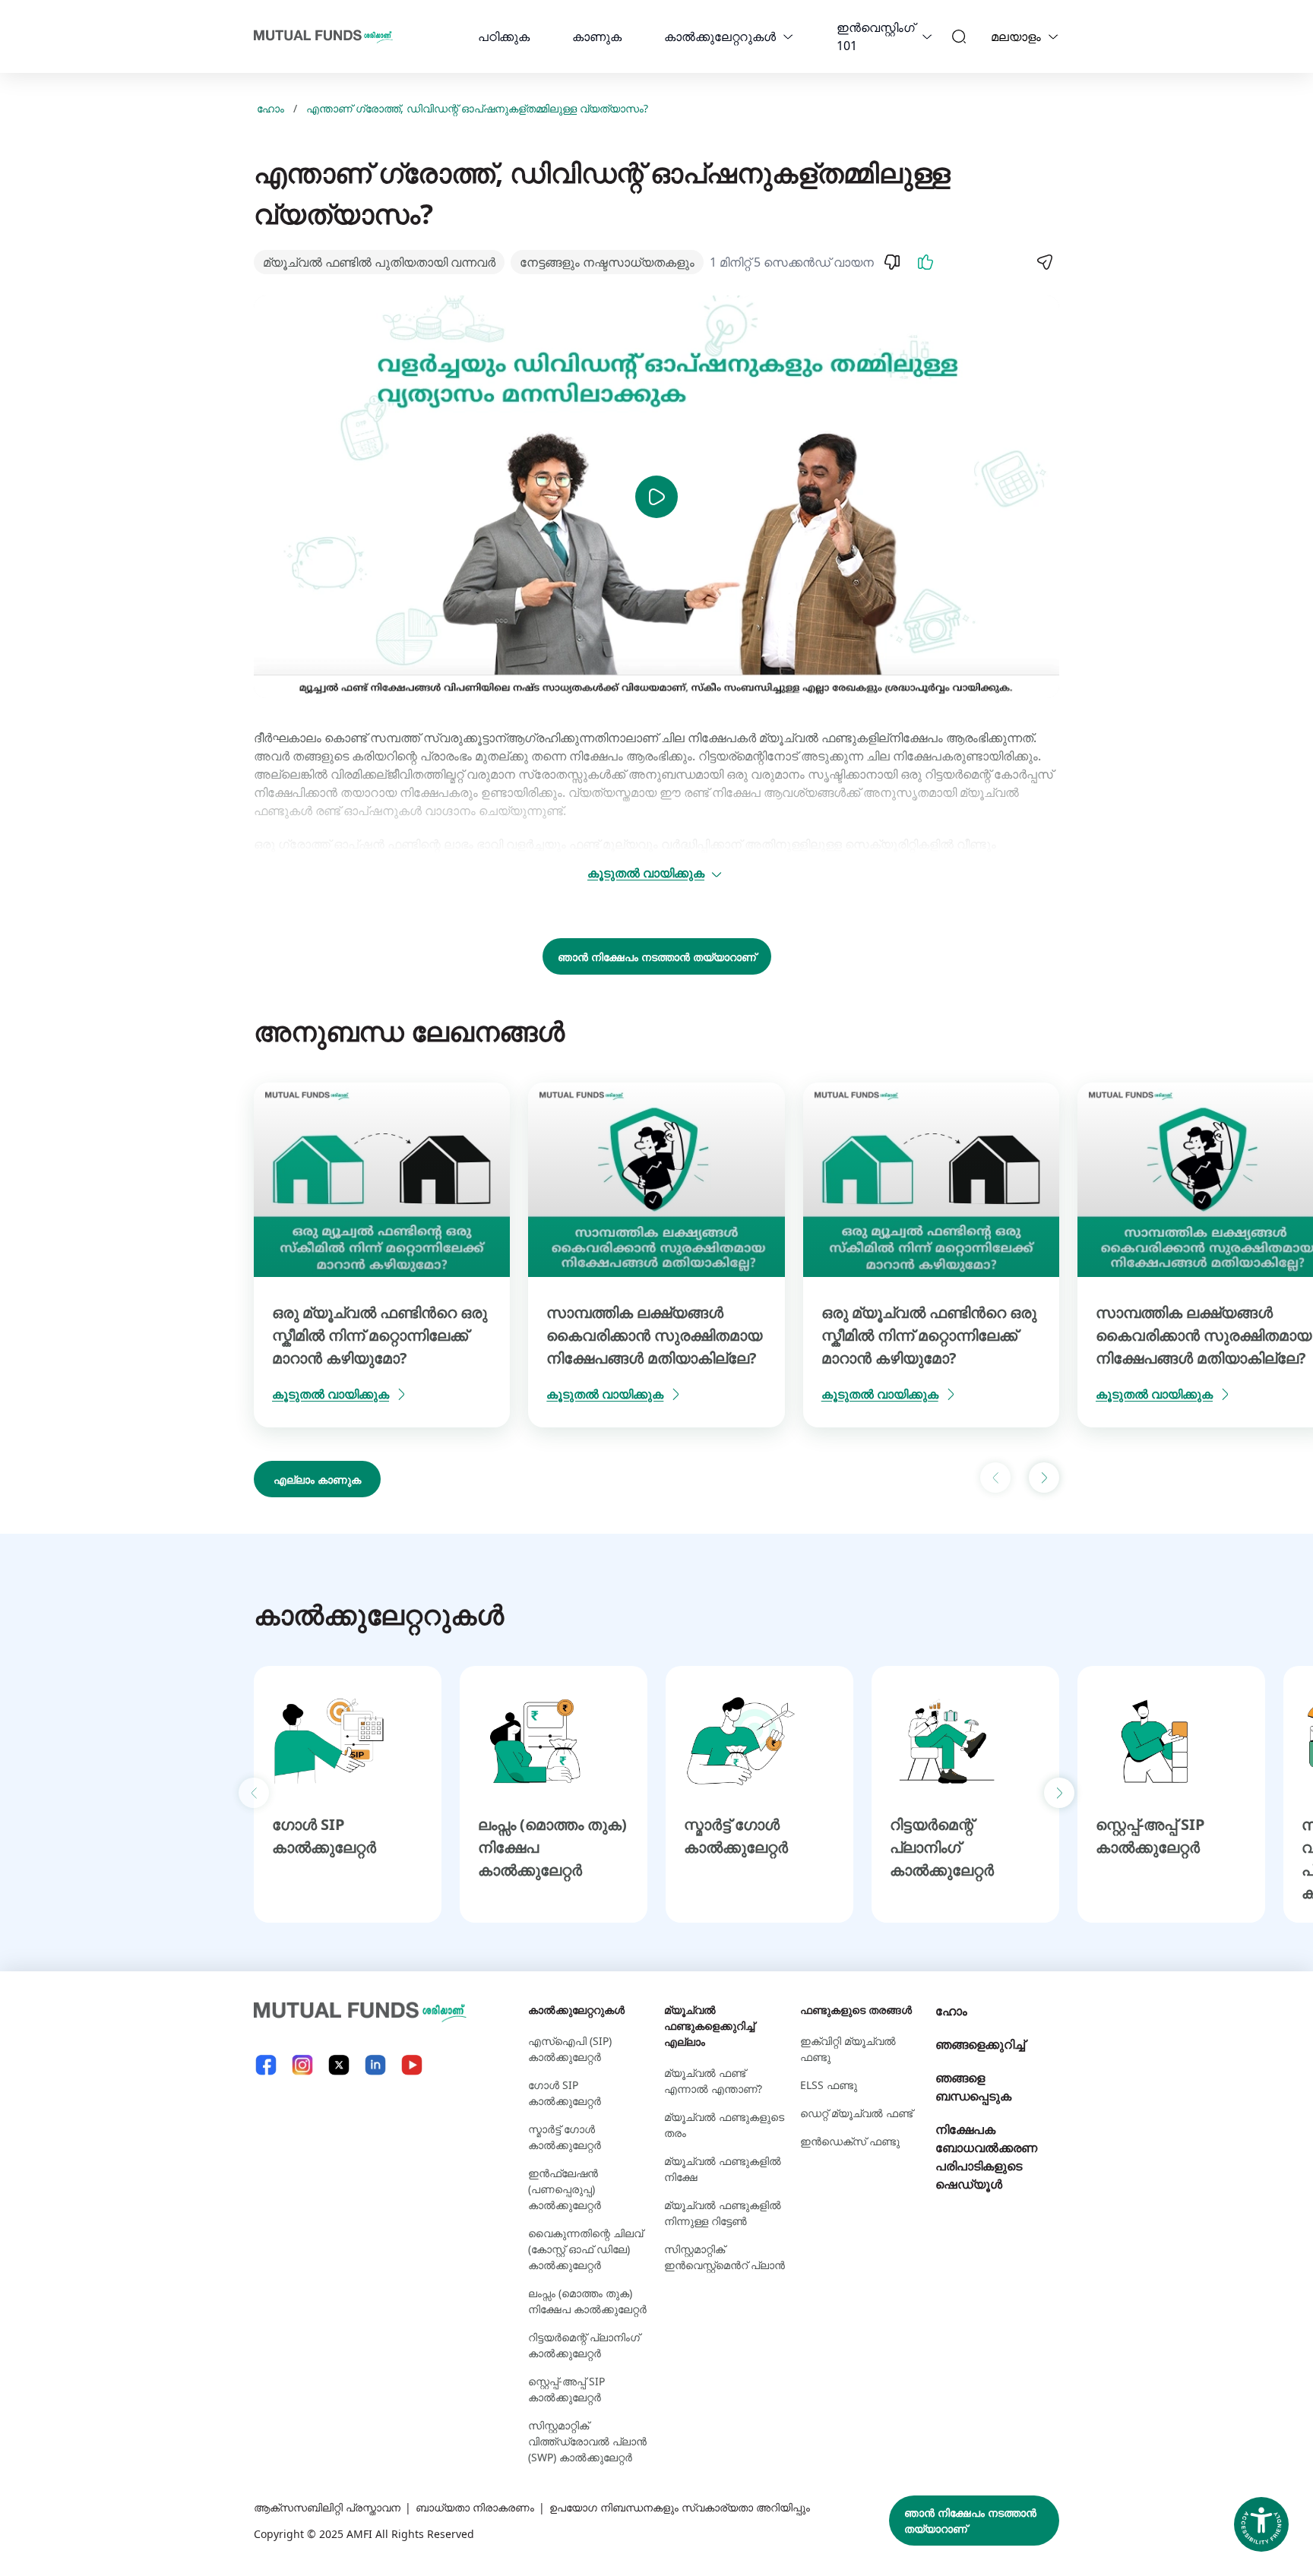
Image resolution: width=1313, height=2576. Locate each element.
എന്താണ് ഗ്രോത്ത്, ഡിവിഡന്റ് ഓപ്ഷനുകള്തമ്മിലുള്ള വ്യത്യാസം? (477, 108)
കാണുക (597, 36)
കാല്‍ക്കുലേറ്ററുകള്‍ (720, 36)
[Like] (925, 262)
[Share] (1044, 262)
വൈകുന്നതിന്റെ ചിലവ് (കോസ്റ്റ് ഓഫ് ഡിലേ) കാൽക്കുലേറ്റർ (585, 2249)
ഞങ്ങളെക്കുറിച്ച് (980, 2044)
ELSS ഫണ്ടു (829, 2085)
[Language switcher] (1053, 36)
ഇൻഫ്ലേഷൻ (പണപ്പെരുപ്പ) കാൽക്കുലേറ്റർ (565, 2189)
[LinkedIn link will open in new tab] (375, 2065)
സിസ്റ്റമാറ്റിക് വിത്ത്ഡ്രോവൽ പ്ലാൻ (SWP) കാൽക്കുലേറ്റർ (587, 2441)
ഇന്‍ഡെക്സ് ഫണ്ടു (850, 2141)
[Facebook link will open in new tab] (266, 2065)
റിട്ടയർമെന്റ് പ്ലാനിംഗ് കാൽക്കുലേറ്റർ (942, 1847)
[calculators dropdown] (788, 36)
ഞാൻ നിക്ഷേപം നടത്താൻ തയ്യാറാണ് (657, 957)
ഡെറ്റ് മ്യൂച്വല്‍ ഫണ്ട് (856, 2113)
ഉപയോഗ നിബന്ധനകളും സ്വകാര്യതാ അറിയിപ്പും (680, 2507)
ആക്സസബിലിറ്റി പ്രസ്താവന (327, 2507)
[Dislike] (892, 262)
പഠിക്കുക (504, 36)
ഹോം (271, 108)
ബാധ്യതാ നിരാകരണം (475, 2507)
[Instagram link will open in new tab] (302, 2065)
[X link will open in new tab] (339, 2065)
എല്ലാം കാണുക (317, 1479)
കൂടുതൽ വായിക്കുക (646, 873)
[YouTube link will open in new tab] (412, 2065)
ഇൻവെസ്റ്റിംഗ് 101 (876, 36)
